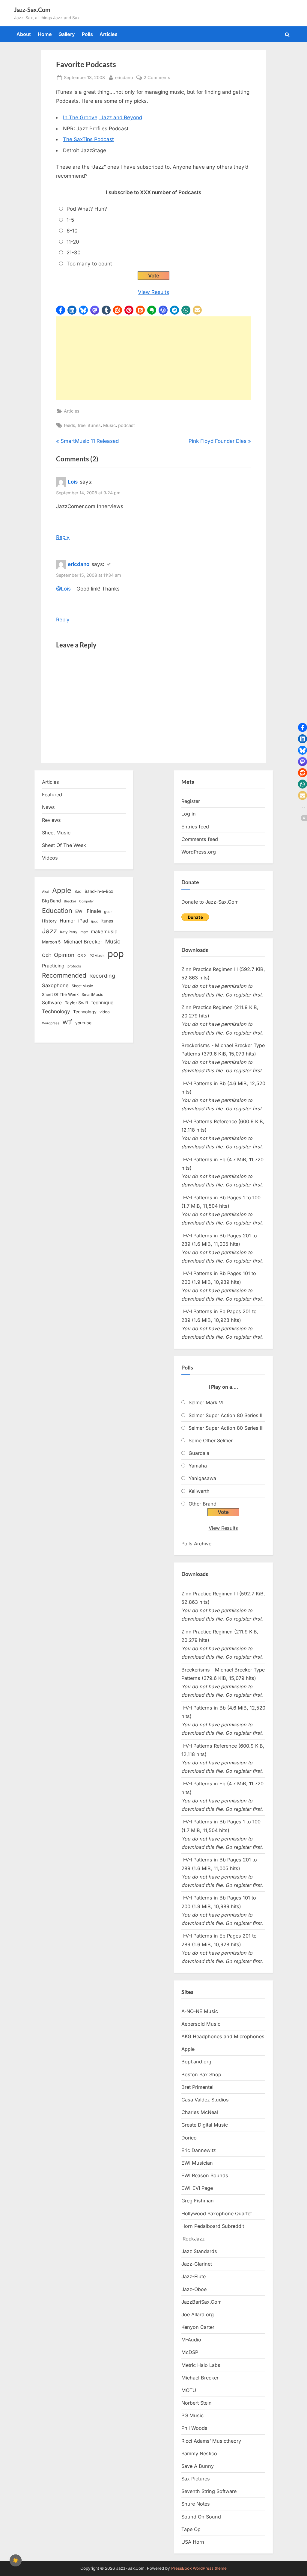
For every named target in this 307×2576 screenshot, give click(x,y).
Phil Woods (194, 2428)
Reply (63, 537)
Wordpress (51, 1023)
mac (84, 932)
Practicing (53, 966)
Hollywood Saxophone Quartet (217, 2213)
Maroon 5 (51, 942)
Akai (46, 892)
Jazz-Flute (194, 2276)
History (49, 921)
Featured (52, 795)
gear (108, 912)
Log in (189, 814)
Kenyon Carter (198, 2327)
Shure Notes (196, 2504)
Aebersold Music (201, 2024)
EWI (79, 911)
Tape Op (191, 2529)
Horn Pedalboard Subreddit (213, 2226)
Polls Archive (196, 1544)
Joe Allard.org (198, 2314)
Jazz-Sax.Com (32, 10)
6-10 (72, 231)
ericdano (124, 77)
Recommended (64, 975)
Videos (50, 858)
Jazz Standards (199, 2251)
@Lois (63, 589)
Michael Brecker (83, 942)
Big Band (51, 901)
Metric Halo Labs (201, 2365)
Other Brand (203, 1504)
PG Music (192, 2415)
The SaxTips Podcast (88, 139)
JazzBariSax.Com (201, 2302)
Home (45, 34)
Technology (56, 1011)
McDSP (190, 2352)
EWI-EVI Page (197, 2188)
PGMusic (97, 956)
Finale (94, 911)
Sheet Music (56, 833)
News (48, 807)
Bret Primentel (197, 2087)
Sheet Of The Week (64, 845)
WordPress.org (199, 852)
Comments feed (200, 839)
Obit (46, 955)
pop (116, 954)
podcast (127, 425)
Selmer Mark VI (206, 1402)
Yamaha (198, 1466)
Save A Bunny (198, 2466)
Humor (67, 921)
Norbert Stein (197, 2403)
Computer (86, 901)
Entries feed (195, 827)
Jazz (49, 931)
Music (109, 425)
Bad (78, 891)
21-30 (74, 253)
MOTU (189, 2390)
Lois (73, 482)
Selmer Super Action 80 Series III (226, 1428)
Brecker (70, 901)
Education (57, 910)
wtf (67, 1022)
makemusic (104, 931)
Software (52, 1003)
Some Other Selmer (211, 1440)
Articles (109, 34)
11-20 (73, 242)
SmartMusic (92, 995)
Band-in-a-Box (99, 891)
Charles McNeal (200, 2112)
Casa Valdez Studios (205, 2100)
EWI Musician (197, 2163)
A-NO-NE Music (200, 2011)
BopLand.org (196, 2062)
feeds (70, 425)
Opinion (64, 955)
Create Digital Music (205, 2125)
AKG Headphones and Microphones (223, 2036)
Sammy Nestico (199, 2453)
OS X (82, 955)
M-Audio (191, 2340)
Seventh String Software (209, 2491)
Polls (87, 34)
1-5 (70, 220)
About (24, 34)
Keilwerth (199, 1491)
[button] (61, 310)
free (82, 425)
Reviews (51, 820)
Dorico (189, 2138)
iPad (83, 921)
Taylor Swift (77, 1003)
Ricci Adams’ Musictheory (211, 2441)
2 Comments (157, 78)
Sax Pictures (196, 2479)
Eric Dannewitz (199, 2150)
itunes (94, 425)
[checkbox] (16, 2560)
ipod (95, 921)
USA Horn (193, 2542)
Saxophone (55, 985)
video (105, 1012)
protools (74, 966)
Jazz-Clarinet (197, 2264)
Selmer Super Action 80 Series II (225, 1415)
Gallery (67, 34)
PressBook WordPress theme (199, 2568)
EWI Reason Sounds (205, 2175)
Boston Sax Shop (201, 2074)
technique (102, 1003)
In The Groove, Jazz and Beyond (103, 117)
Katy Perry (69, 932)
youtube (83, 1023)
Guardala (199, 1453)
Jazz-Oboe (194, 2289)
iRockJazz (193, 2239)
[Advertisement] (153, 358)
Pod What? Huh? (87, 209)
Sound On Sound (201, 2517)
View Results (153, 292)
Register (191, 801)
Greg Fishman (198, 2201)
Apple (62, 890)
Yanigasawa (202, 1478)
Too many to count (89, 264)
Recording (102, 976)
